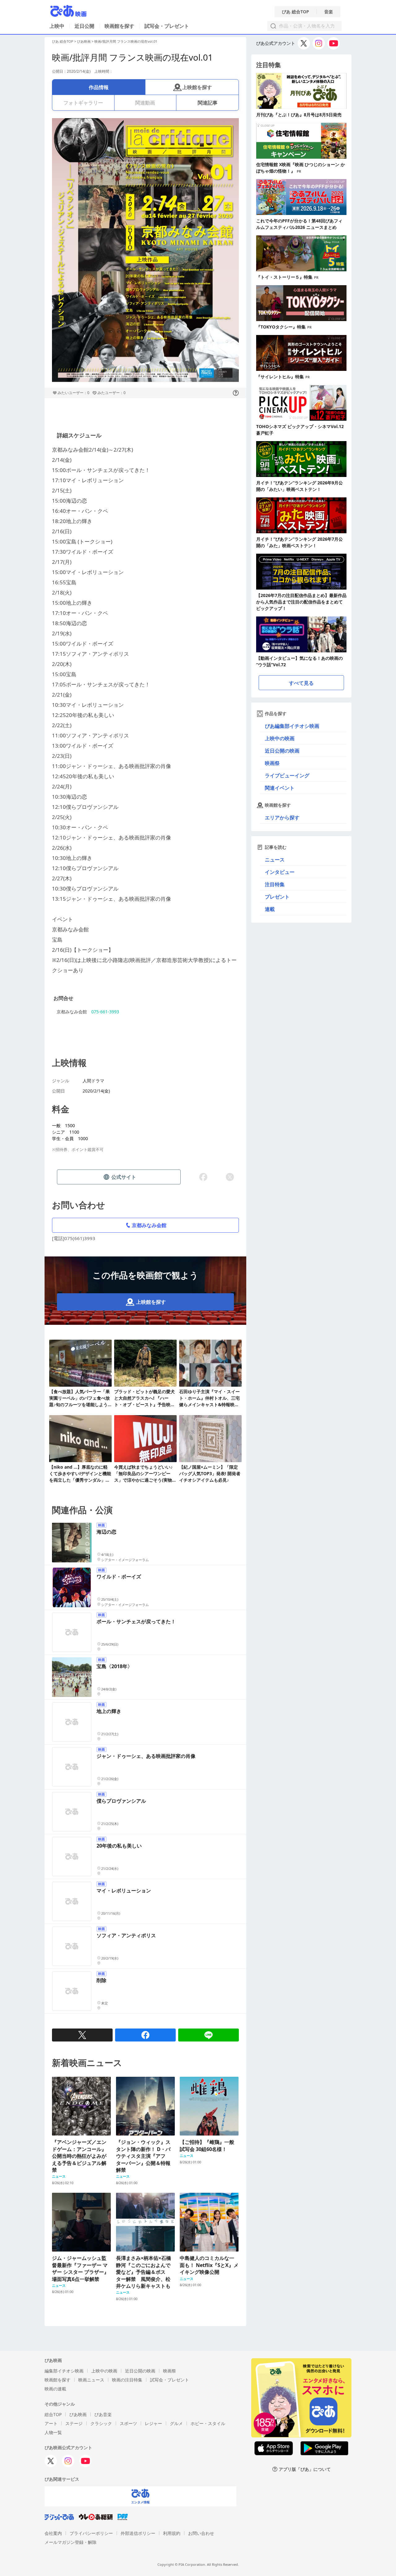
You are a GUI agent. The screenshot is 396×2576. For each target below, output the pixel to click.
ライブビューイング (287, 775)
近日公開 (84, 26)
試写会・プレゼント (167, 26)
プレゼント (277, 897)
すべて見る (301, 683)
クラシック (101, 2423)
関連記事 (208, 103)
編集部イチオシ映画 (64, 2371)
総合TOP (53, 2414)
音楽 (329, 12)
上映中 (57, 26)
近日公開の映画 (282, 751)
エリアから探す (282, 818)
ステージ (74, 2423)
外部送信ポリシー (138, 2533)
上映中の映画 (280, 738)
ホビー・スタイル (208, 2423)
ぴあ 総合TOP (295, 12)
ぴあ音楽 (103, 2414)
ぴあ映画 (84, 41)
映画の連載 (55, 2389)
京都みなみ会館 (149, 1225)
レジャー (153, 2423)
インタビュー (280, 872)
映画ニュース (91, 2380)
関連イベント (280, 788)
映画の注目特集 (127, 2380)
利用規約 (172, 2533)
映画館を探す (119, 26)
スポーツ (128, 2423)
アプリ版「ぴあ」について (305, 2469)
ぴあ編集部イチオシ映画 (292, 726)
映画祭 (272, 763)
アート (51, 2423)
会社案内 (53, 2533)
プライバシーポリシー (91, 2533)
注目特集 (275, 884)
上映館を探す (197, 87)
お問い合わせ (201, 2533)
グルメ (176, 2423)
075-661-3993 (105, 1012)
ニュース (275, 860)
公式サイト (124, 1177)
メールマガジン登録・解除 (71, 2542)
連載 (270, 909)
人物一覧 (53, 2432)
